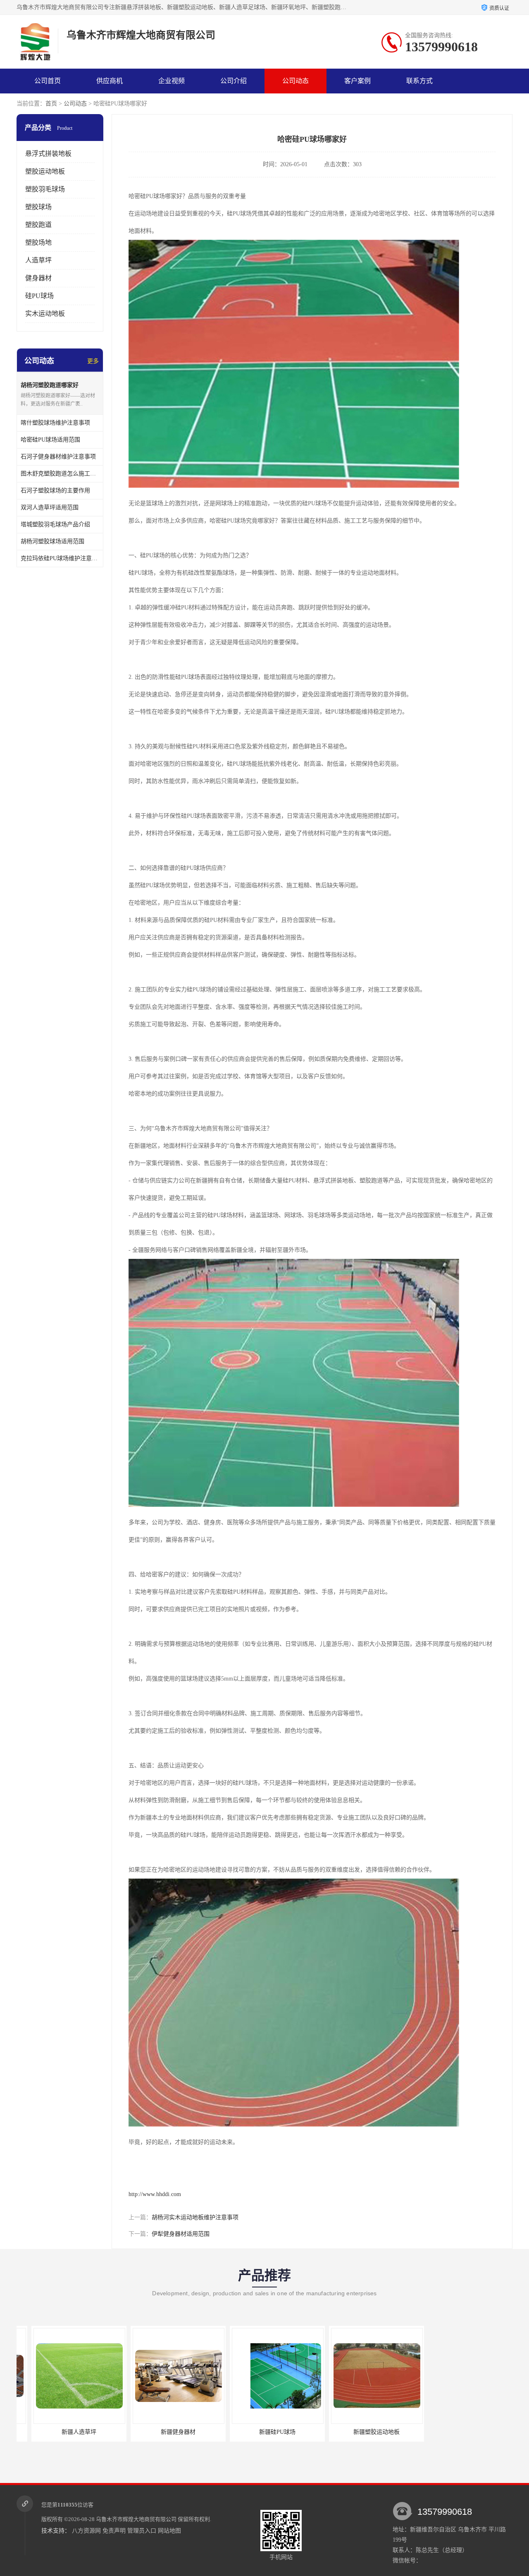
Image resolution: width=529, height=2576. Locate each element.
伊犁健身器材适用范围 (181, 2234)
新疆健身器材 (64, 2432)
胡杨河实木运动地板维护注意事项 (195, 2217)
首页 (51, 104)
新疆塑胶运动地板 (262, 2432)
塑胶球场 (38, 207)
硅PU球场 (39, 296)
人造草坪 (38, 260)
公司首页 (48, 81)
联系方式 (419, 81)
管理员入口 (142, 2531)
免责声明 (114, 2531)
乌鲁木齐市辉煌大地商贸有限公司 (136, 2519)
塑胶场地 (38, 242)
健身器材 (38, 278)
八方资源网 (86, 2531)
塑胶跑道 (38, 225)
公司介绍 (234, 81)
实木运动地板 (45, 314)
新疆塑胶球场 (362, 2432)
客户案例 (357, 81)
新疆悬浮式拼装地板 (461, 2432)
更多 (93, 361)
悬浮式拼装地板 (48, 154)
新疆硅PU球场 (163, 2432)
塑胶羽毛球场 (45, 189)
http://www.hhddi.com (155, 2194)
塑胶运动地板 (45, 171)
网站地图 (169, 2531)
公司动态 (295, 81)
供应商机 (110, 81)
